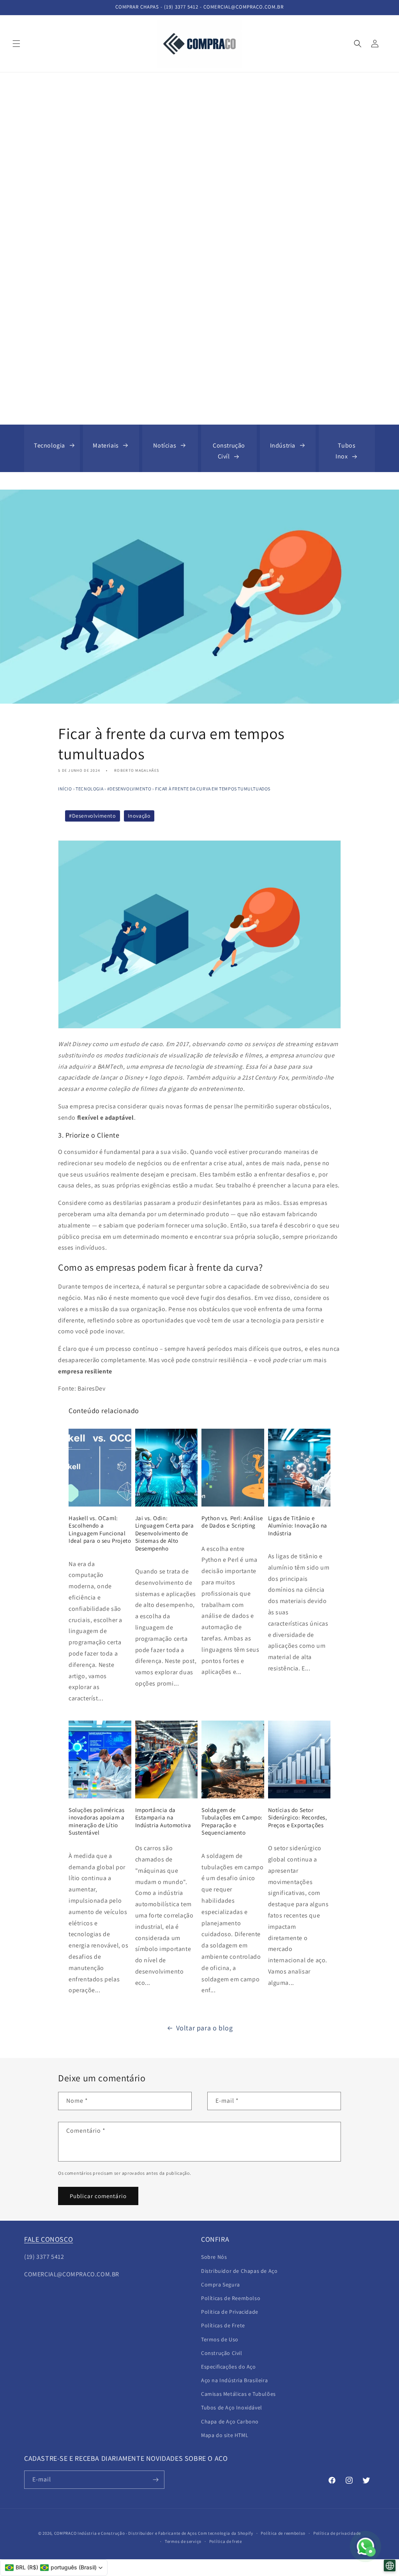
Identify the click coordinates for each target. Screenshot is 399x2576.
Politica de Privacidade (230, 2312)
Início (65, 789)
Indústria (283, 445)
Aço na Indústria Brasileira (234, 2380)
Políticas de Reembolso (231, 2298)
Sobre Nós (214, 2257)
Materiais (106, 445)
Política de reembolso (283, 2533)
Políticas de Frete (223, 2325)
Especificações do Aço (229, 2367)
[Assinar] (155, 2480)
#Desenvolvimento (129, 789)
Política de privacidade (337, 2533)
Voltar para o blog (205, 2028)
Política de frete (226, 2541)
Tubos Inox (346, 451)
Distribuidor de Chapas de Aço (239, 2271)
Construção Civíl (229, 451)
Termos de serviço (183, 2541)
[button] (16, 44)
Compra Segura (221, 2285)
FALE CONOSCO (49, 2239)
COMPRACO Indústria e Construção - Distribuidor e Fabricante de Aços (126, 2533)
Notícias (165, 445)
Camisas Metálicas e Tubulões (238, 2394)
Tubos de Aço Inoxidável (232, 2407)
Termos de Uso (220, 2339)
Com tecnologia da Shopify (226, 2533)
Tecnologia (49, 445)
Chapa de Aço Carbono (230, 2421)
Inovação (139, 816)
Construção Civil (222, 2353)
